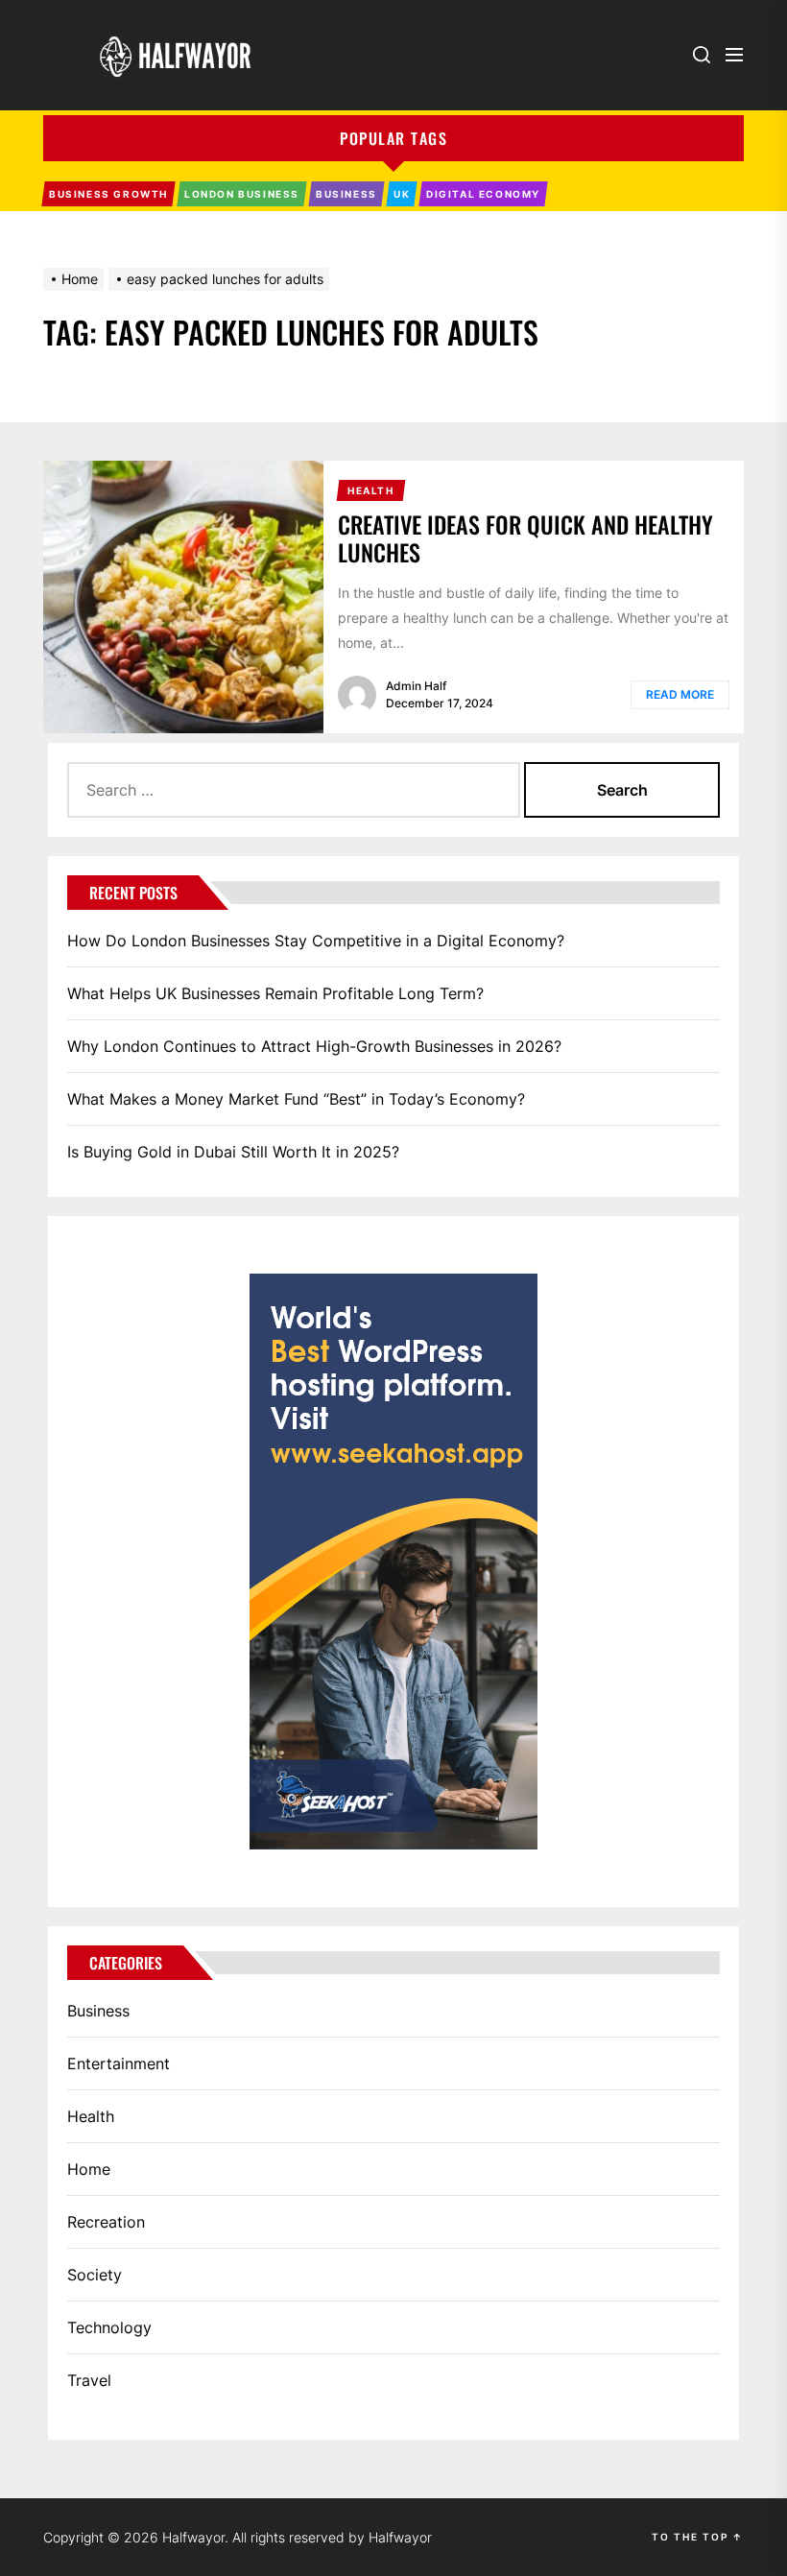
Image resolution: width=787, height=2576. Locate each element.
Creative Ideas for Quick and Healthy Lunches (525, 538)
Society (95, 2275)
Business (98, 2011)
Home (89, 2169)
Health (91, 2116)
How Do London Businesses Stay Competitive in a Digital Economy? (316, 941)
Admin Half (416, 686)
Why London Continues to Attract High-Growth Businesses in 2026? (314, 1046)
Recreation (106, 2222)
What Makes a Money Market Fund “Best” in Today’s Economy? (296, 1099)
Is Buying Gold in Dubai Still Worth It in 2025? (233, 1152)
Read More (680, 694)
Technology (109, 2327)
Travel (89, 2380)
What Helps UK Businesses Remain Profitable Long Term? (275, 993)
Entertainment (119, 2063)
